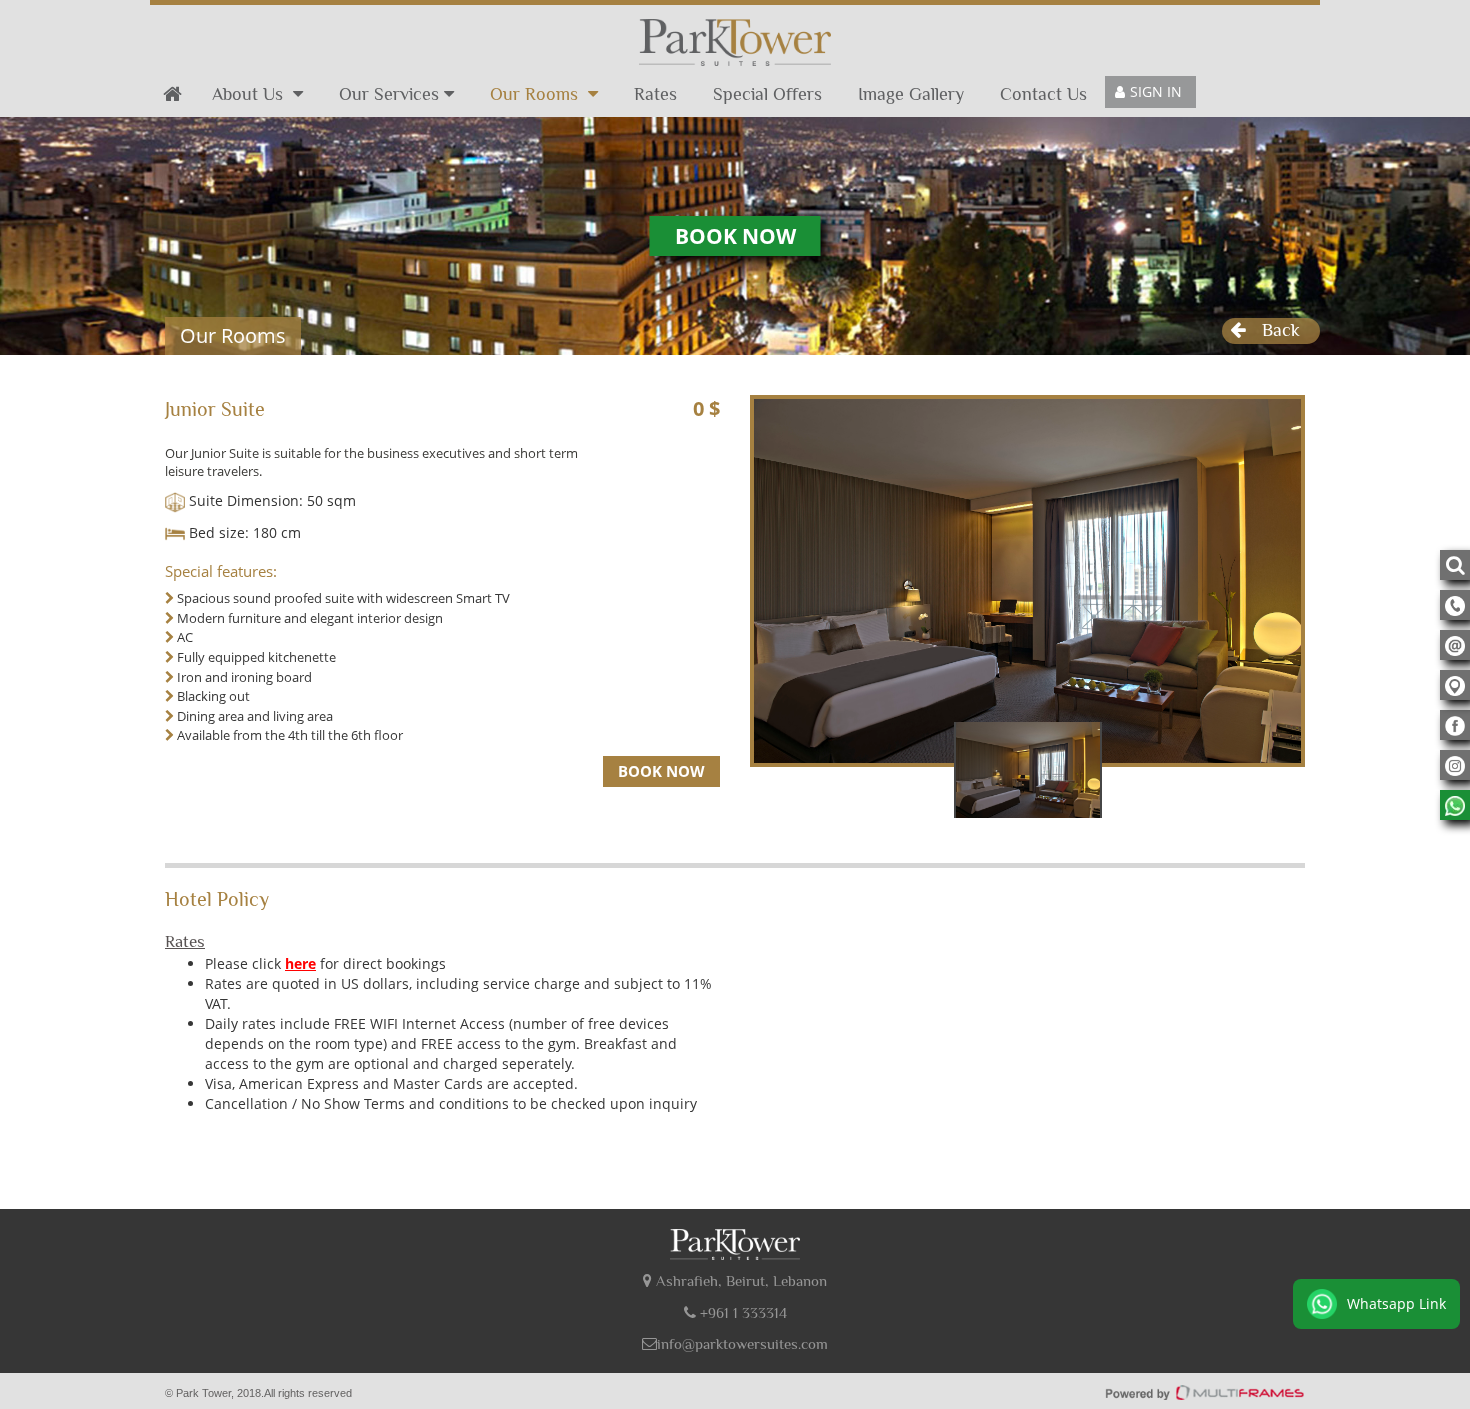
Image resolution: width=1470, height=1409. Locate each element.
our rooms (233, 335)
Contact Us (1043, 94)
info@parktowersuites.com (742, 1343)
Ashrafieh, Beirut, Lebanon (739, 1280)
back (1281, 330)
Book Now (735, 236)
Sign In (1156, 91)
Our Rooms (536, 94)
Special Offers (767, 94)
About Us (250, 94)
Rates (655, 94)
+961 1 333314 (741, 1312)
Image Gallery (911, 94)
